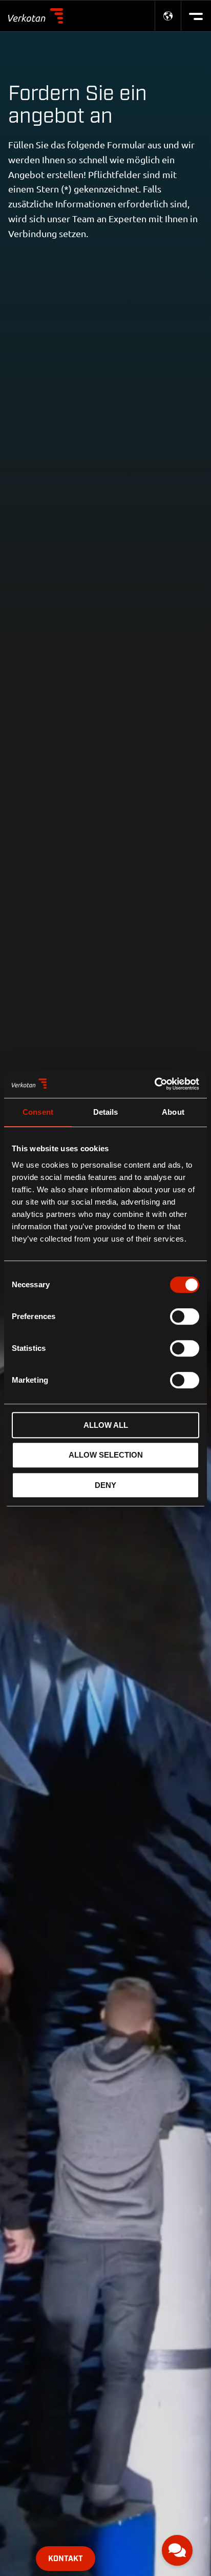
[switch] (185, 1316)
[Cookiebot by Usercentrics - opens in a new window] (154, 1084)
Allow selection (106, 1455)
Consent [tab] (38, 1112)
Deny (105, 1485)
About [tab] (173, 1112)
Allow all (106, 1425)
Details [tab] (106, 1112)
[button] (177, 2550)
